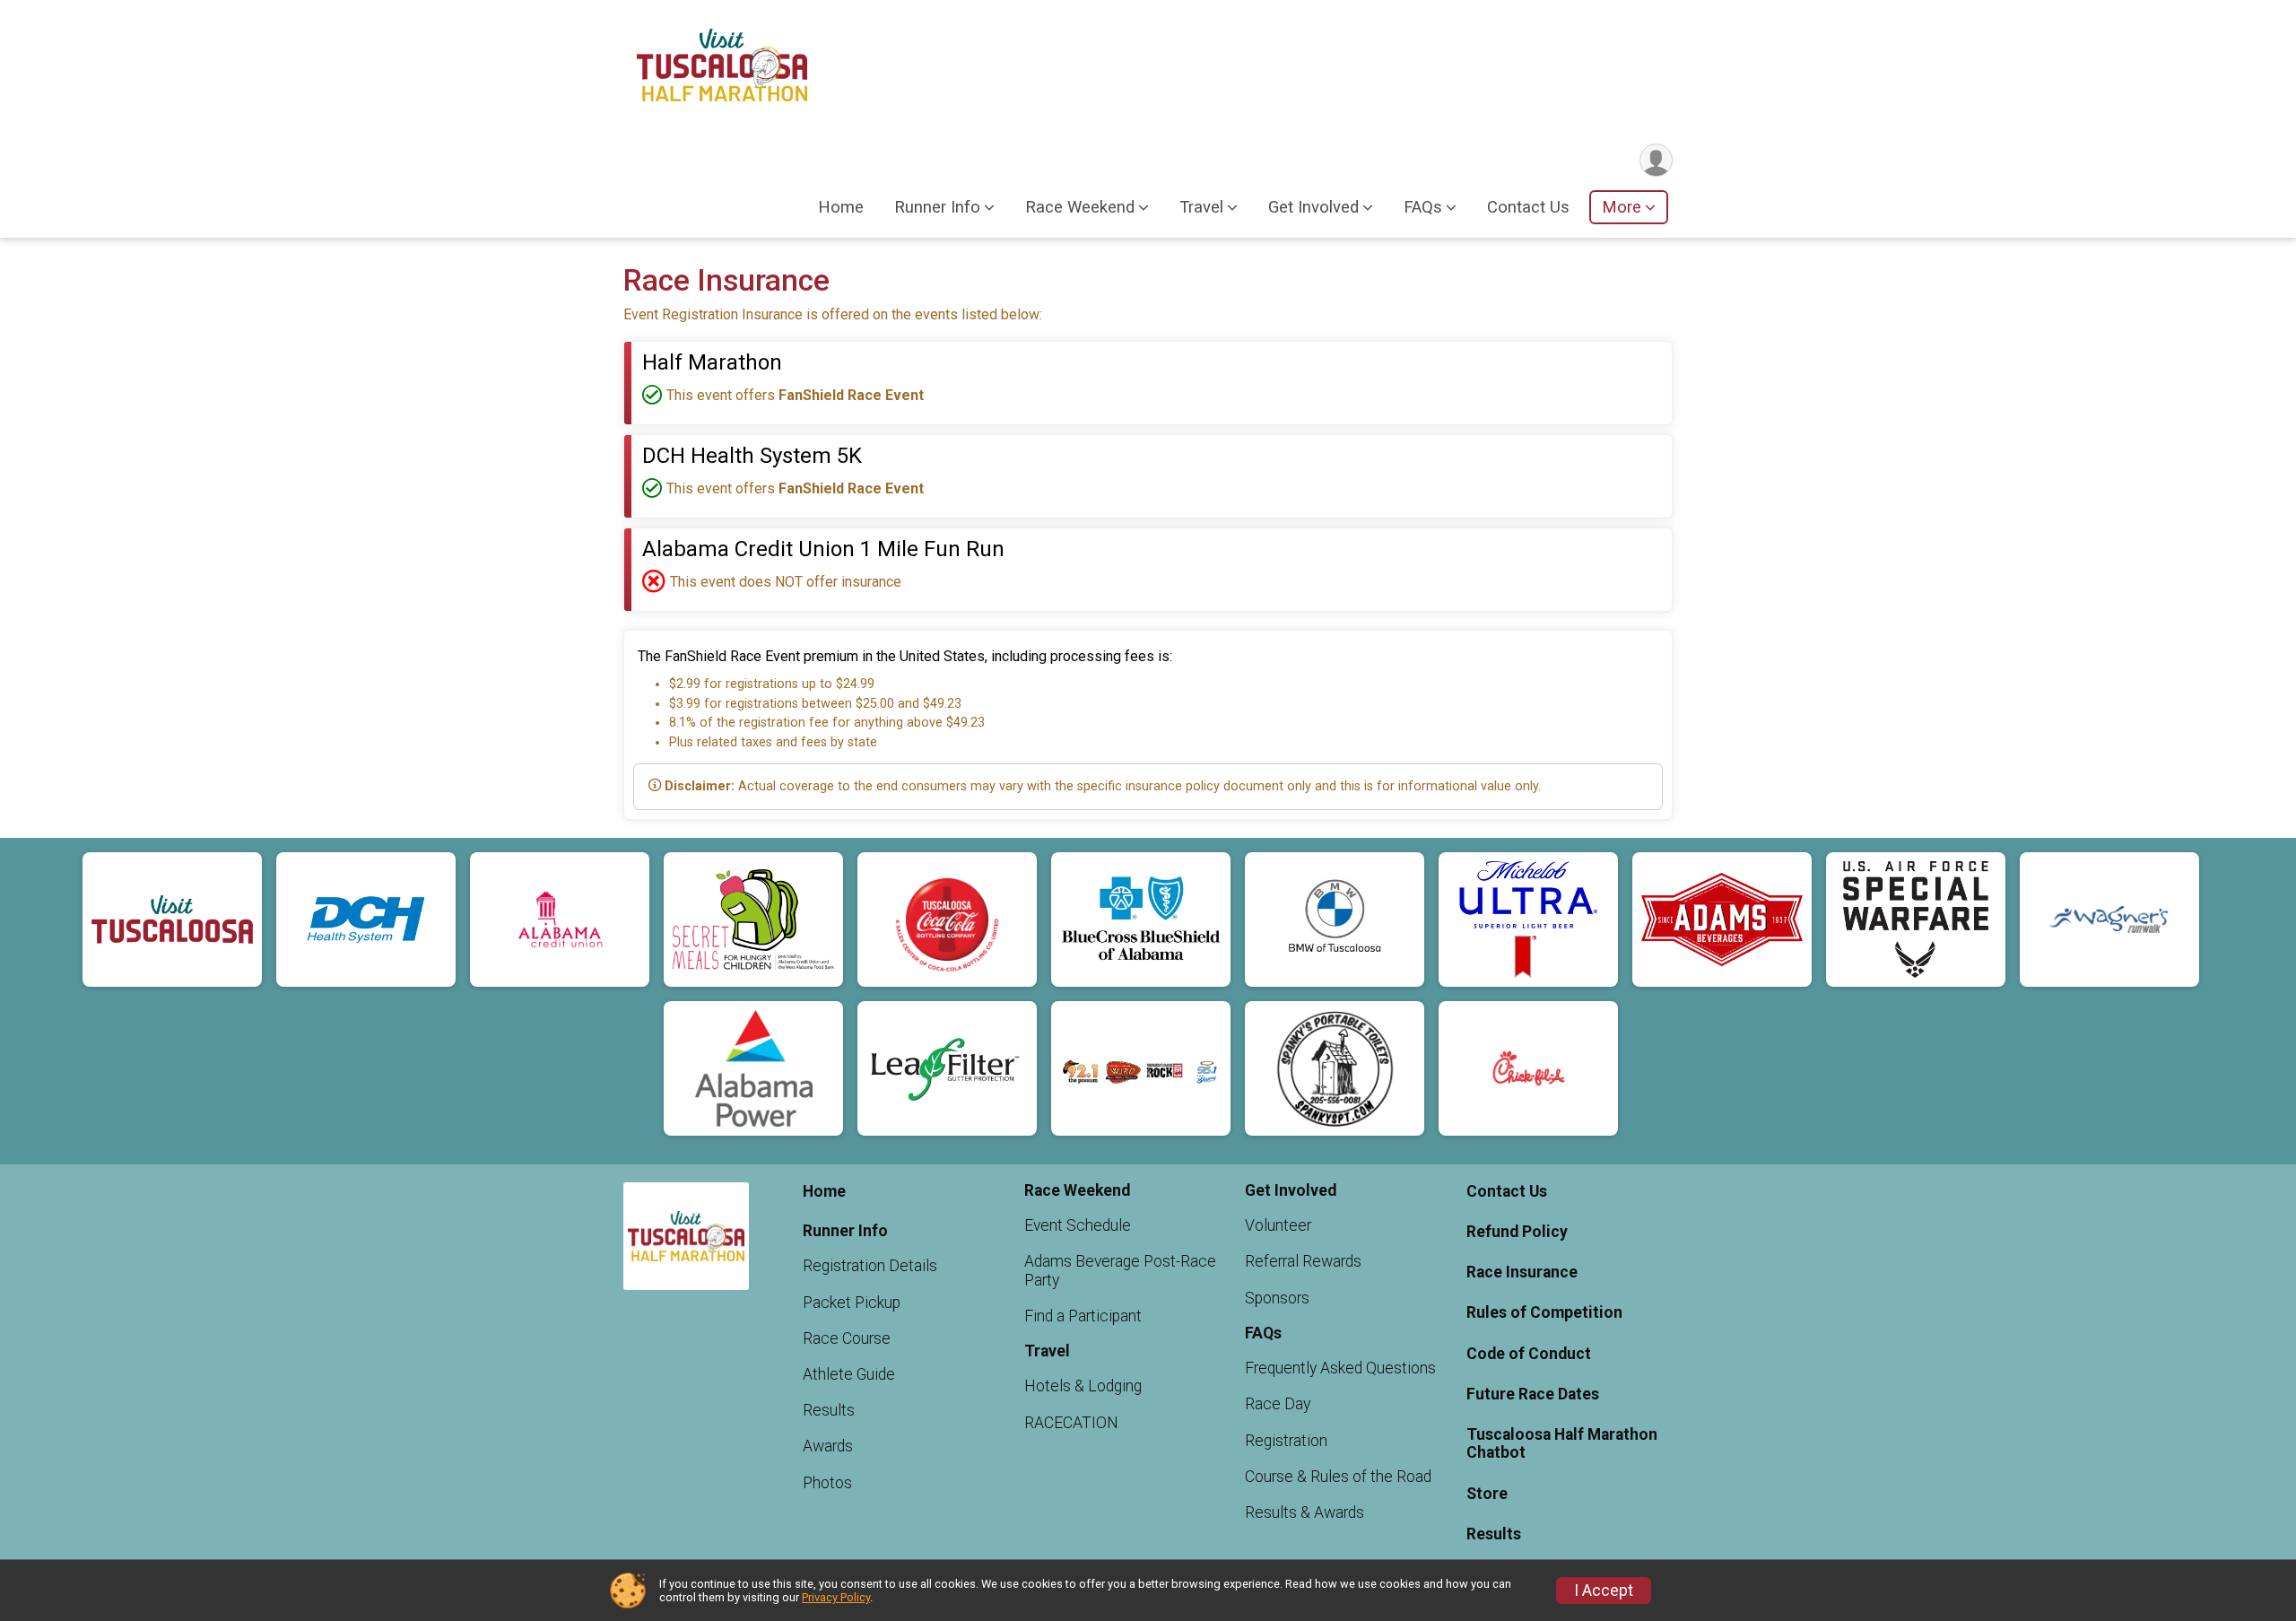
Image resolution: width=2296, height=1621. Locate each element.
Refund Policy (1517, 1232)
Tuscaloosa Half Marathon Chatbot (1562, 1443)
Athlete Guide (849, 1374)
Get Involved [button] (1313, 207)
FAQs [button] (1423, 207)
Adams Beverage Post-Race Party (1120, 1270)
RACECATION (1071, 1423)
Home (841, 207)
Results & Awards (1305, 1512)
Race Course (847, 1338)
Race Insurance (1522, 1272)
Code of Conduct (1529, 1354)
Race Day (1278, 1404)
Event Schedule (1078, 1225)
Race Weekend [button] (1080, 207)
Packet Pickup (852, 1303)
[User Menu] (1656, 160)
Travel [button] (1201, 207)
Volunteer (1278, 1225)
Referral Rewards (1303, 1261)
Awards (828, 1446)
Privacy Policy (836, 1597)
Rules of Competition (1544, 1312)
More (1622, 207)
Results (829, 1410)
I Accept (1604, 1590)
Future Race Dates (1533, 1394)
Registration (1286, 1441)
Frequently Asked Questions (1340, 1368)
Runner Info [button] (937, 207)
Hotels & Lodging (1083, 1386)
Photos (827, 1483)
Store (1487, 1494)
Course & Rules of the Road (1338, 1477)
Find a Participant (1083, 1316)
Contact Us (1528, 207)
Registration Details (870, 1266)
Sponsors (1277, 1298)
